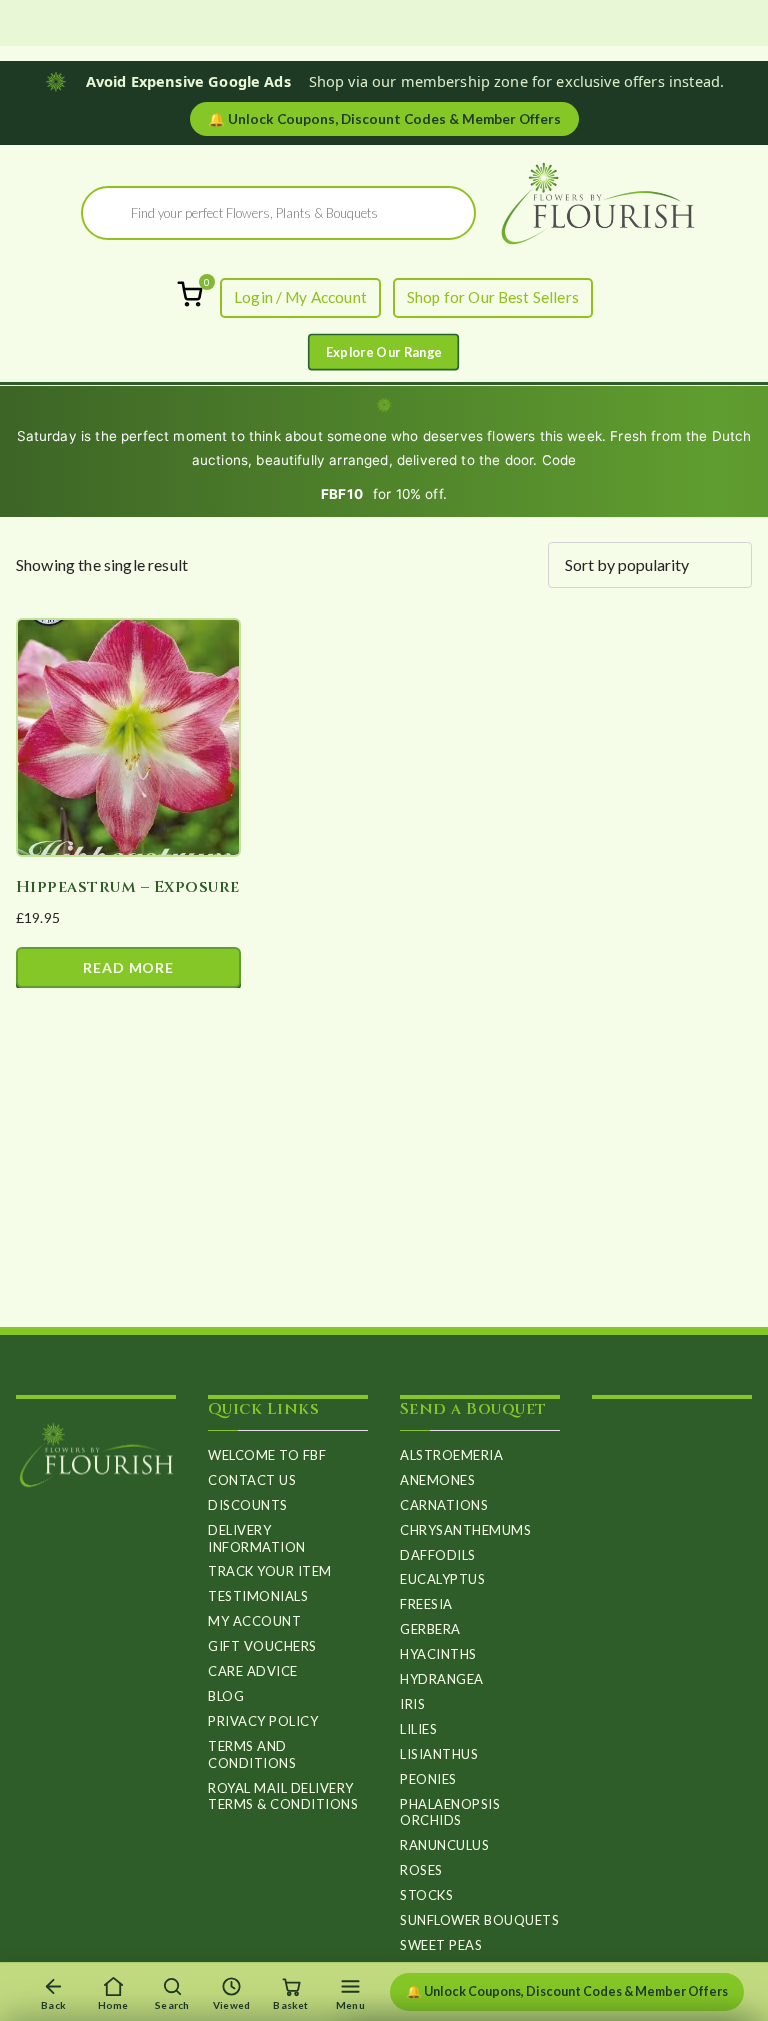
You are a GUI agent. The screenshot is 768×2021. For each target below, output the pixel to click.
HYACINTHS (438, 1654)
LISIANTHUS (439, 1754)
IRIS (412, 1704)
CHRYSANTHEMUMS (465, 1530)
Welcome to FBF (267, 1455)
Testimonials (258, 1596)
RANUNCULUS (444, 1845)
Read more (128, 967)
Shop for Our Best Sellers (493, 297)
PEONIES (428, 1779)
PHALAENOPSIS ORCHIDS (450, 1812)
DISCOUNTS (248, 1505)
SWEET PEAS (441, 1945)
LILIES (418, 1729)
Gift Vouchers (262, 1646)
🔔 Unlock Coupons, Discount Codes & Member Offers (567, 1991)
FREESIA (426, 1604)
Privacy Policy (263, 1721)
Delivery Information (257, 1538)
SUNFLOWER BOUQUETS (479, 1920)
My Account (254, 1621)
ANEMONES (437, 1480)
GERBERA (430, 1629)
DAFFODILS (438, 1555)
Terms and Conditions (252, 1754)
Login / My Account (300, 297)
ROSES (421, 1870)
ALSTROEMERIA (451, 1455)
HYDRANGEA (442, 1679)
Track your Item (270, 1571)
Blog (226, 1696)
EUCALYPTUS (442, 1579)
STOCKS (426, 1895)
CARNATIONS (444, 1505)
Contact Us (252, 1480)
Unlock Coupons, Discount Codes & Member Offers (384, 119)
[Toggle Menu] (383, 351)
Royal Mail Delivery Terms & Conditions (283, 1796)
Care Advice (253, 1671)
